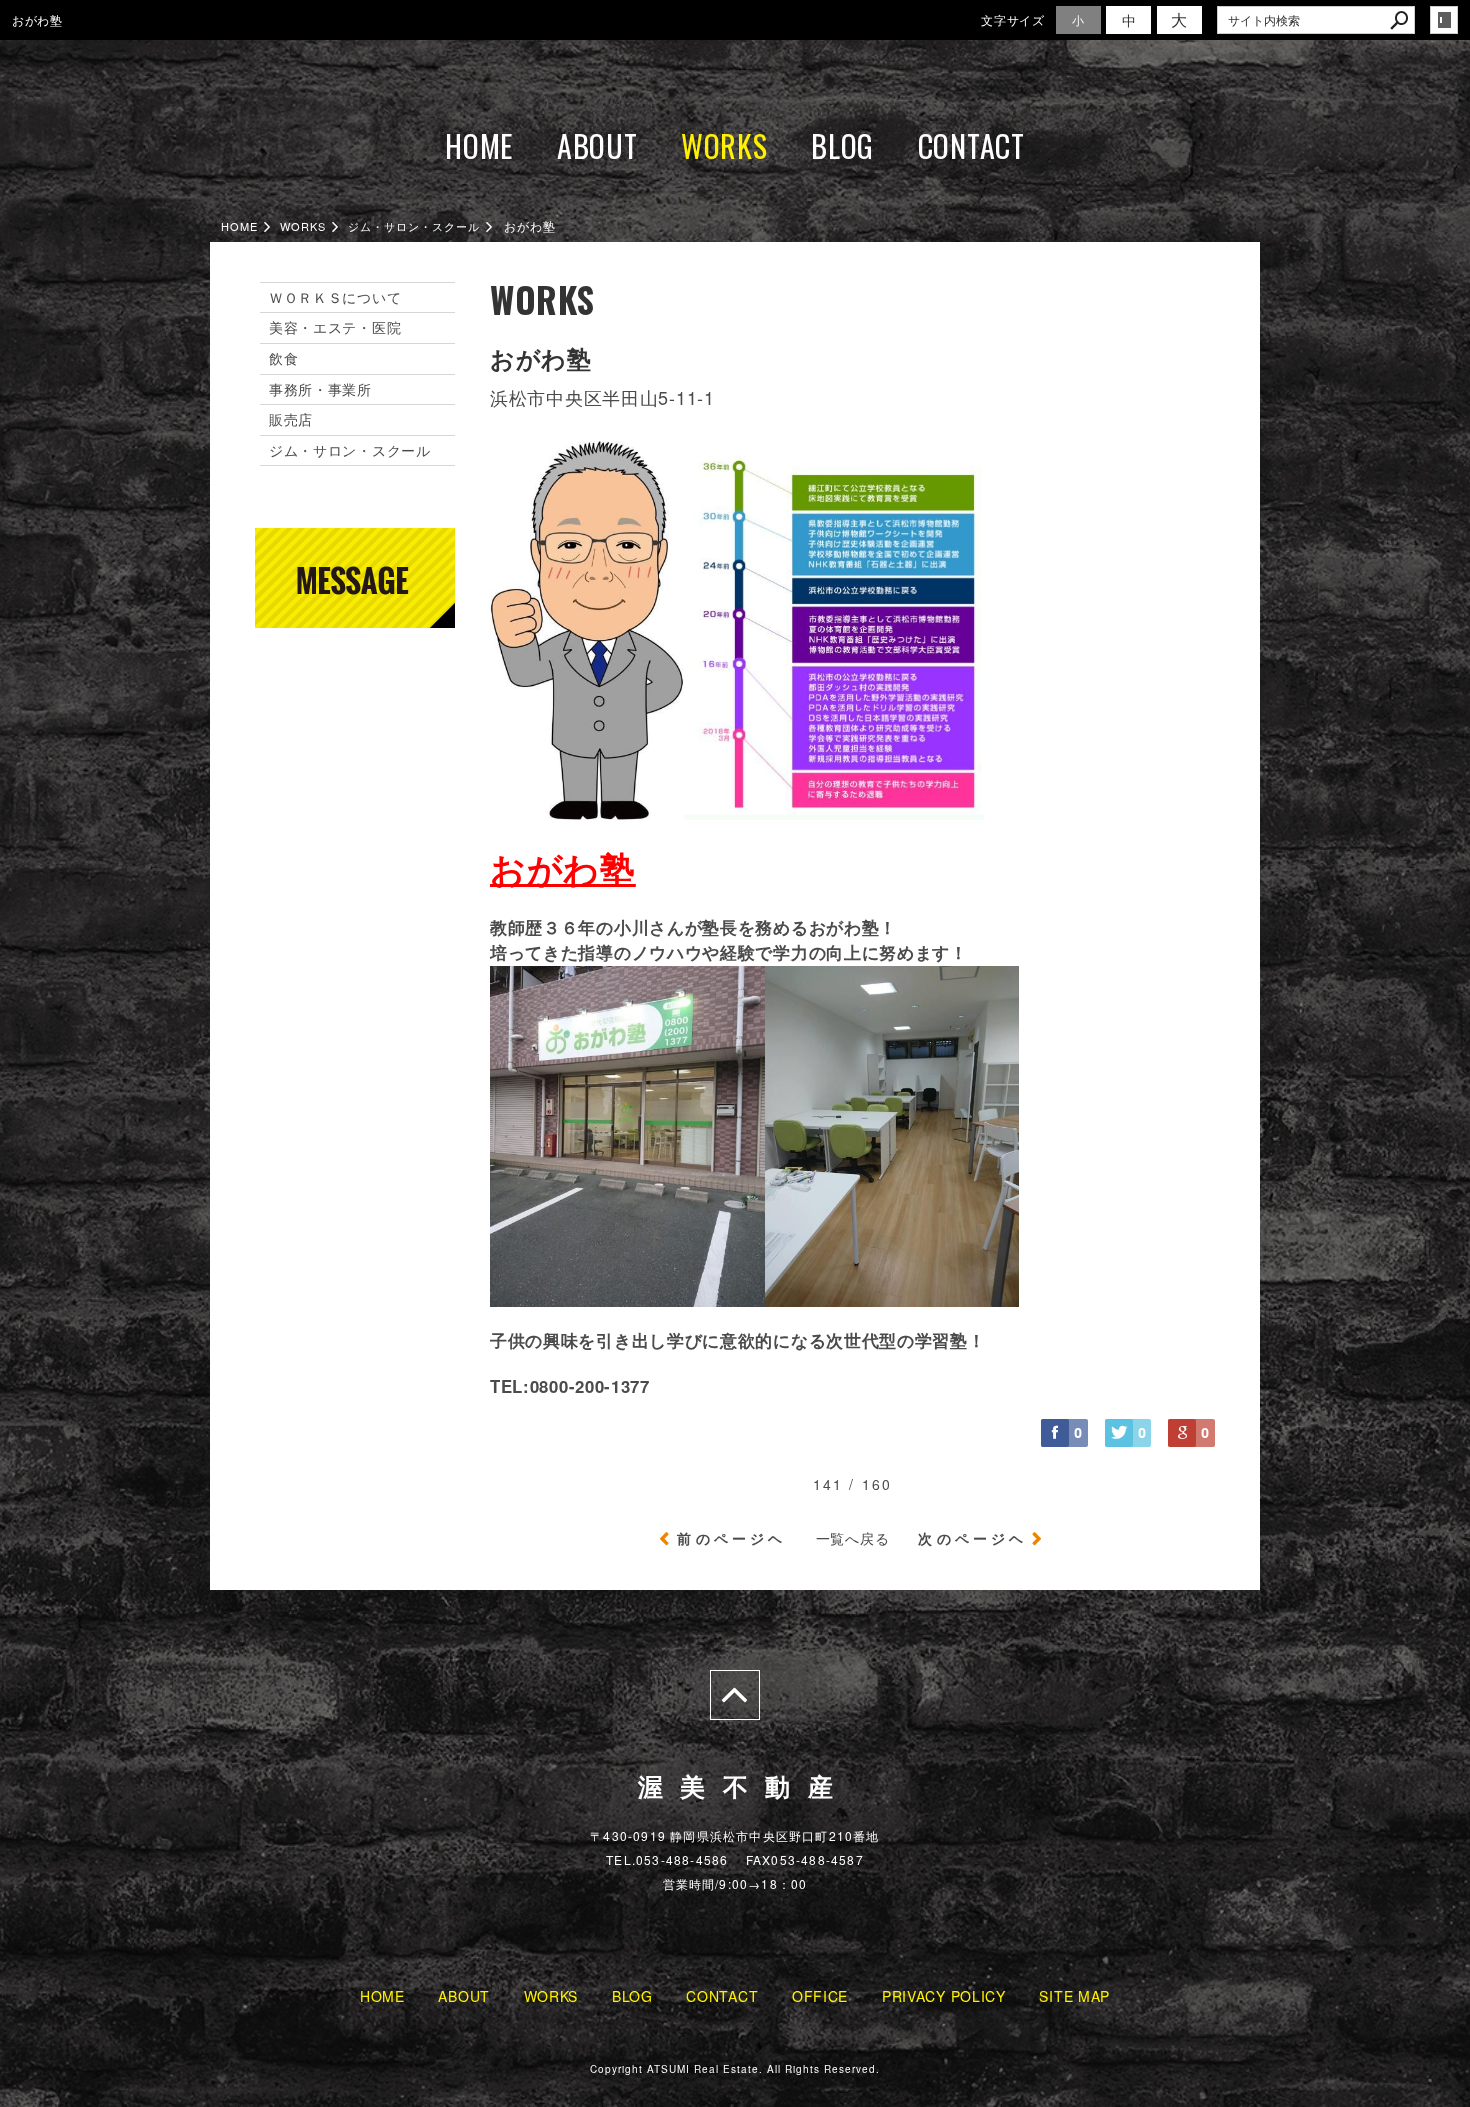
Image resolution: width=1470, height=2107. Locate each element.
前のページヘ (731, 1538)
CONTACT (971, 145)
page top (735, 1695)
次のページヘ (972, 1538)
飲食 (283, 358)
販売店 (291, 419)
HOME (479, 145)
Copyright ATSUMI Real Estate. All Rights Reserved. (735, 2069)
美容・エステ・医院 (335, 327)
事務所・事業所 (320, 389)
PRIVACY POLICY (944, 1996)
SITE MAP (1074, 1996)
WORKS (724, 145)
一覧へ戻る (853, 1538)
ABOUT (597, 145)
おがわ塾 (563, 868)
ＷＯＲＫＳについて (335, 297)
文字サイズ (1013, 19)
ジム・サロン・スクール (350, 450)
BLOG (842, 145)
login (1444, 20)
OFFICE (820, 1996)
